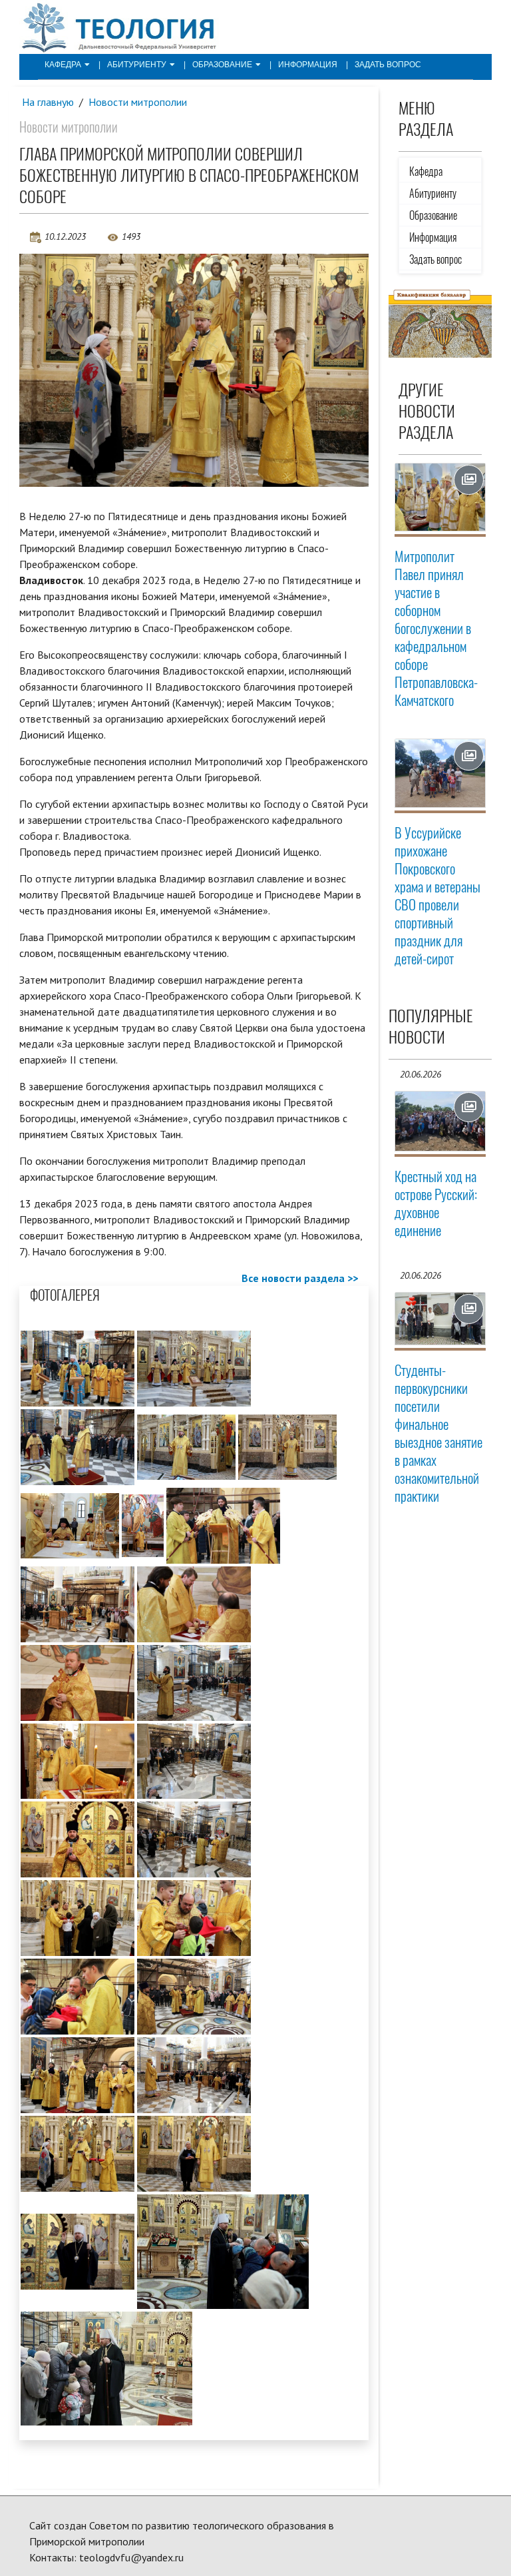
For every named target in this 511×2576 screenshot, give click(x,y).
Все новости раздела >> (300, 1278)
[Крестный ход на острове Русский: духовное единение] (440, 1122)
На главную (48, 102)
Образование (222, 65)
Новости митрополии (138, 102)
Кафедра (63, 65)
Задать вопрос (388, 65)
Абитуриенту (137, 65)
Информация (308, 65)
